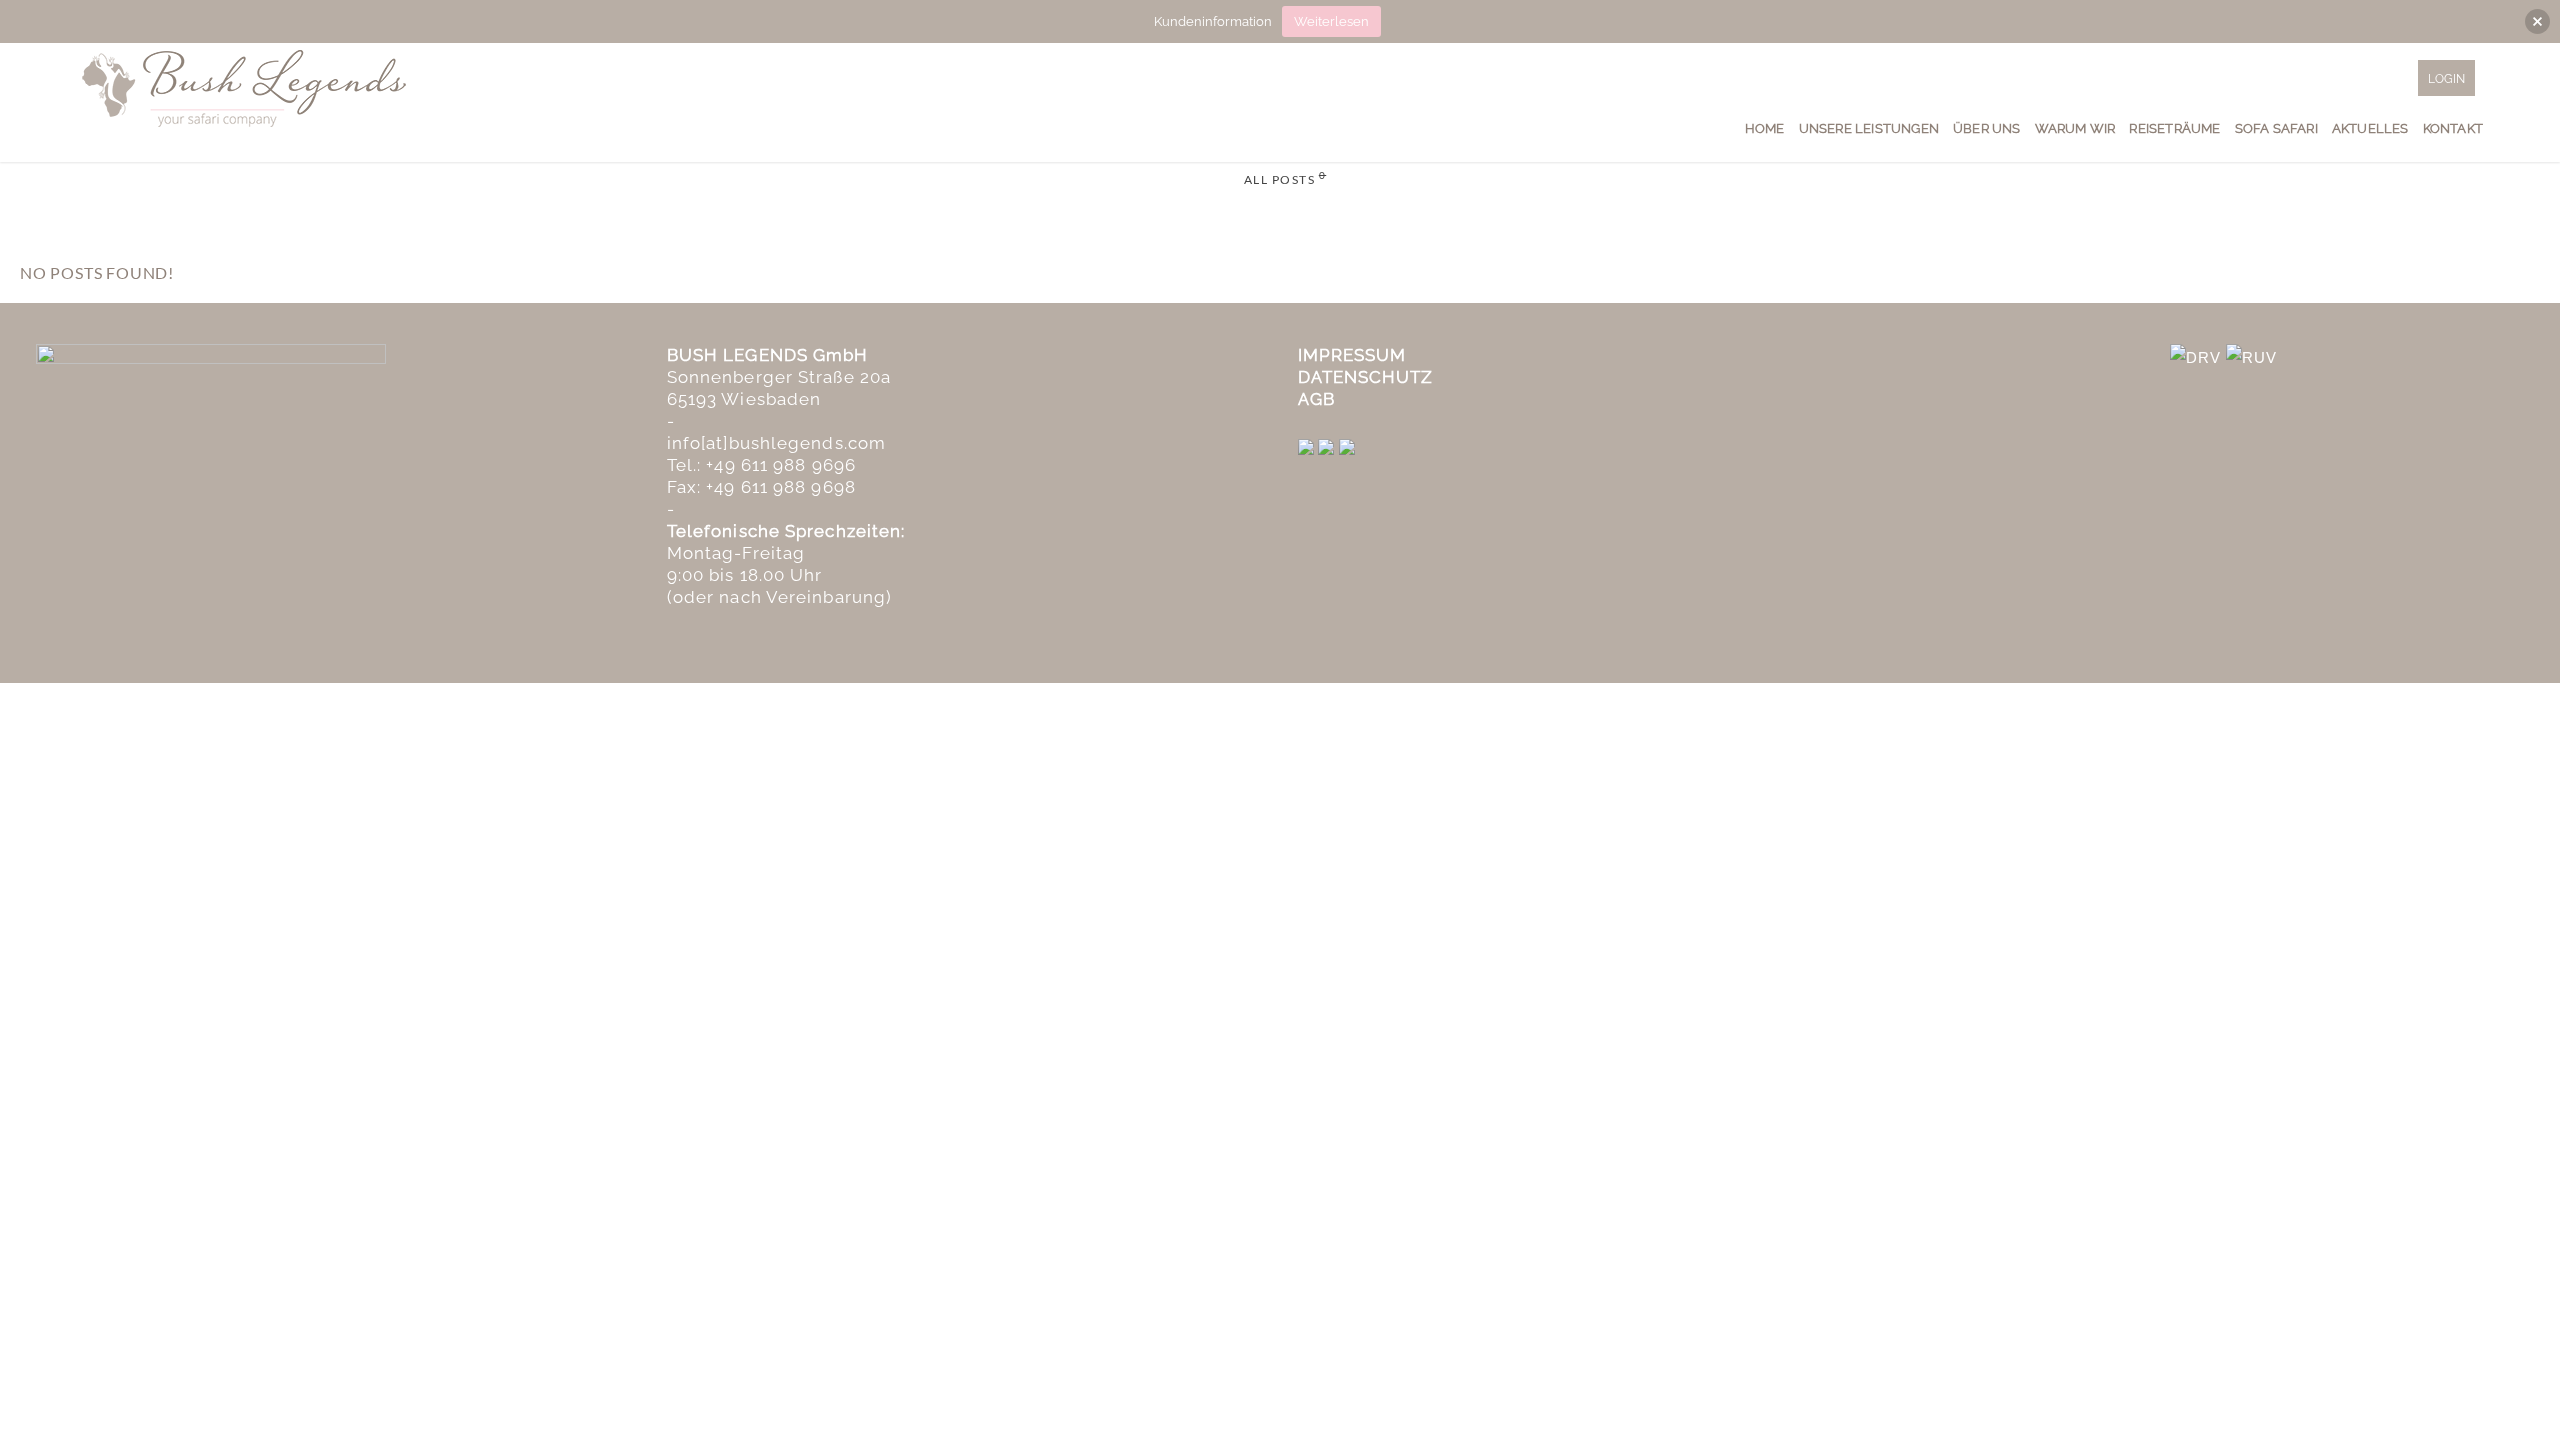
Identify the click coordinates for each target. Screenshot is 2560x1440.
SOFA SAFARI (2276, 128)
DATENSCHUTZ (1366, 377)
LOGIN (2446, 79)
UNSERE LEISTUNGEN (1869, 128)
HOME (1765, 128)
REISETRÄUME (2174, 128)
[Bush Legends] (245, 86)
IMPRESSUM (1352, 355)
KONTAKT (2453, 128)
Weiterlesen (1331, 21)
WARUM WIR (2075, 128)
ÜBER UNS (1987, 128)
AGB (1316, 399)
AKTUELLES (2370, 128)
